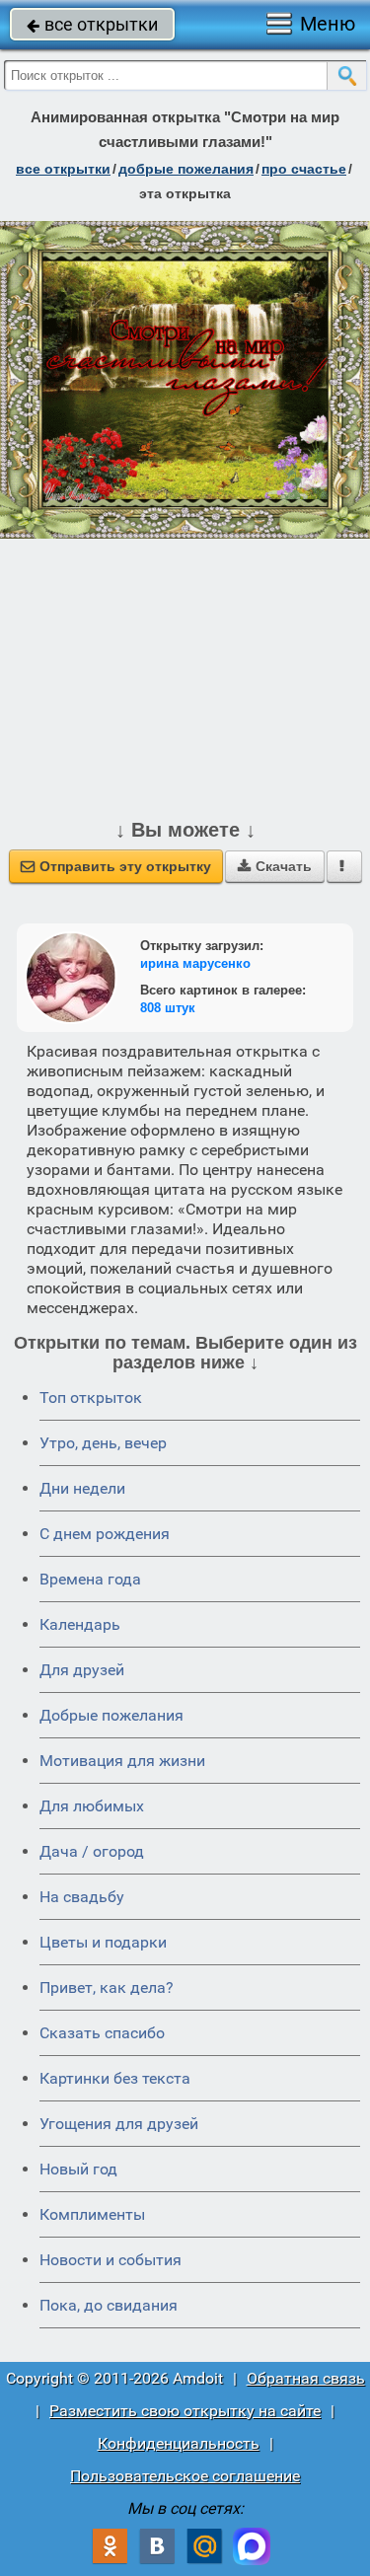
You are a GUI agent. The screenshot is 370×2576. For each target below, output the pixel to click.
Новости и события (111, 2260)
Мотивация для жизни (122, 1761)
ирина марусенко (195, 963)
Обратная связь (306, 2378)
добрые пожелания (186, 169)
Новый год (78, 2169)
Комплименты (92, 2214)
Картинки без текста (115, 2078)
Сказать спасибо (102, 2033)
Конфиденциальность (179, 2443)
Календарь (80, 1624)
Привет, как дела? (107, 1987)
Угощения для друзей (119, 2124)
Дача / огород (92, 1851)
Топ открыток (91, 1398)
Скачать (275, 866)
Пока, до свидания (109, 2305)
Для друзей (82, 1670)
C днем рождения (105, 1534)
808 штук (168, 1008)
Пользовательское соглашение (185, 2476)
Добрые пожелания (111, 1715)
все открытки (92, 24)
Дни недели (82, 1488)
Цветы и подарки (103, 1942)
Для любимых (92, 1806)
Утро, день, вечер (103, 1443)
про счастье (304, 169)
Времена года (90, 1579)
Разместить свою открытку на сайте (185, 2411)
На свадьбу (82, 1897)
